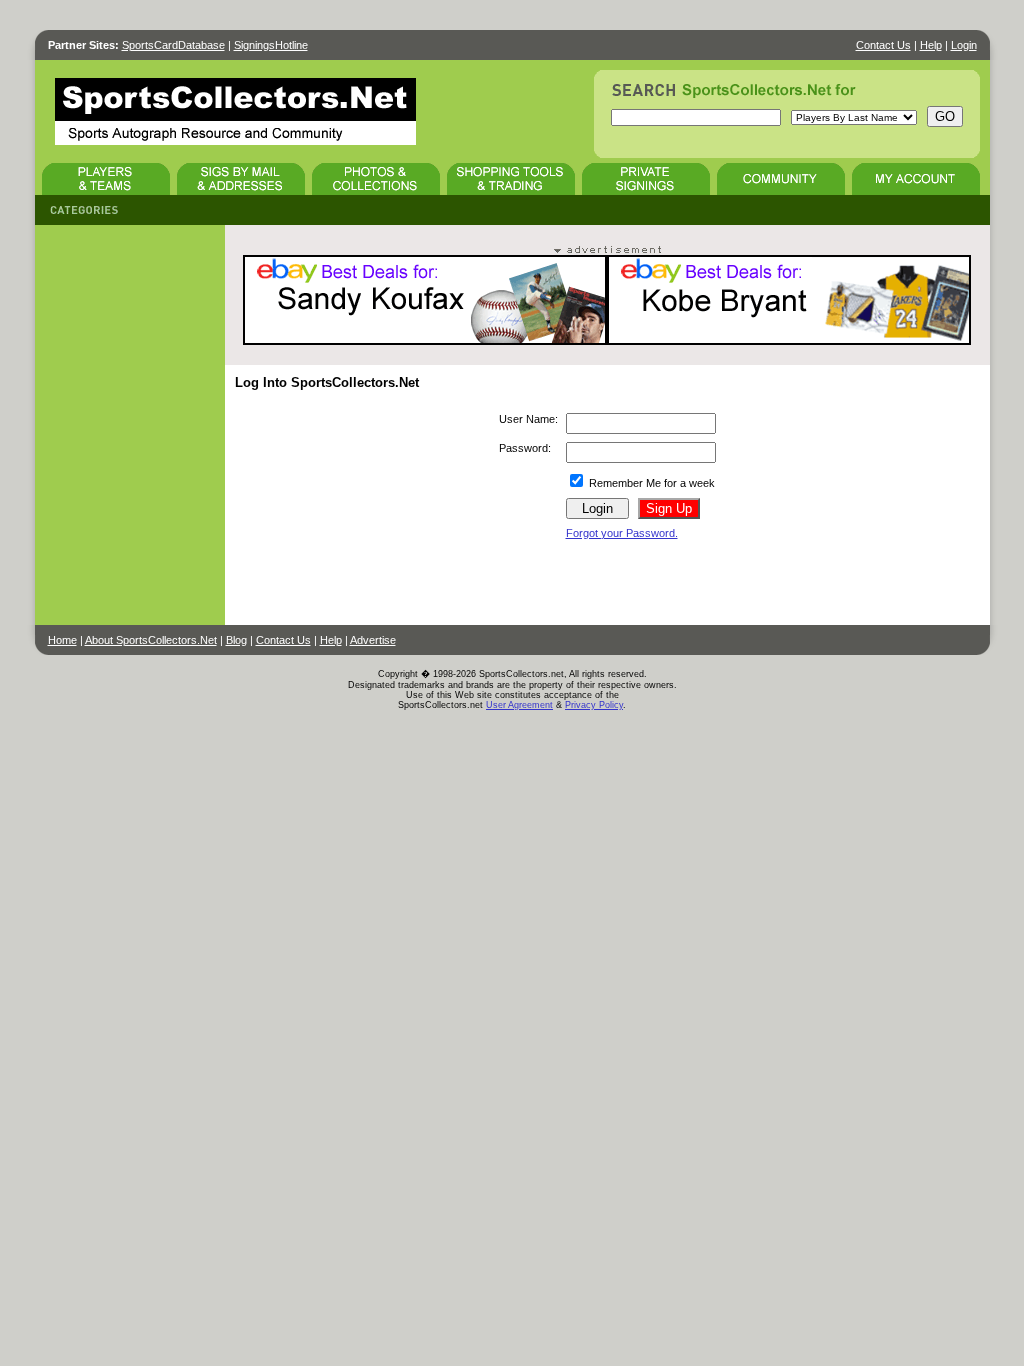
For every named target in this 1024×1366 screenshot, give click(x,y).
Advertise (373, 640)
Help (931, 45)
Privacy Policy (594, 705)
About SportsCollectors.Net (151, 640)
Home (62, 640)
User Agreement (519, 705)
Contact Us (883, 45)
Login (964, 45)
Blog (236, 640)
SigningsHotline (271, 45)
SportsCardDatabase (173, 45)
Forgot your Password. (622, 533)
